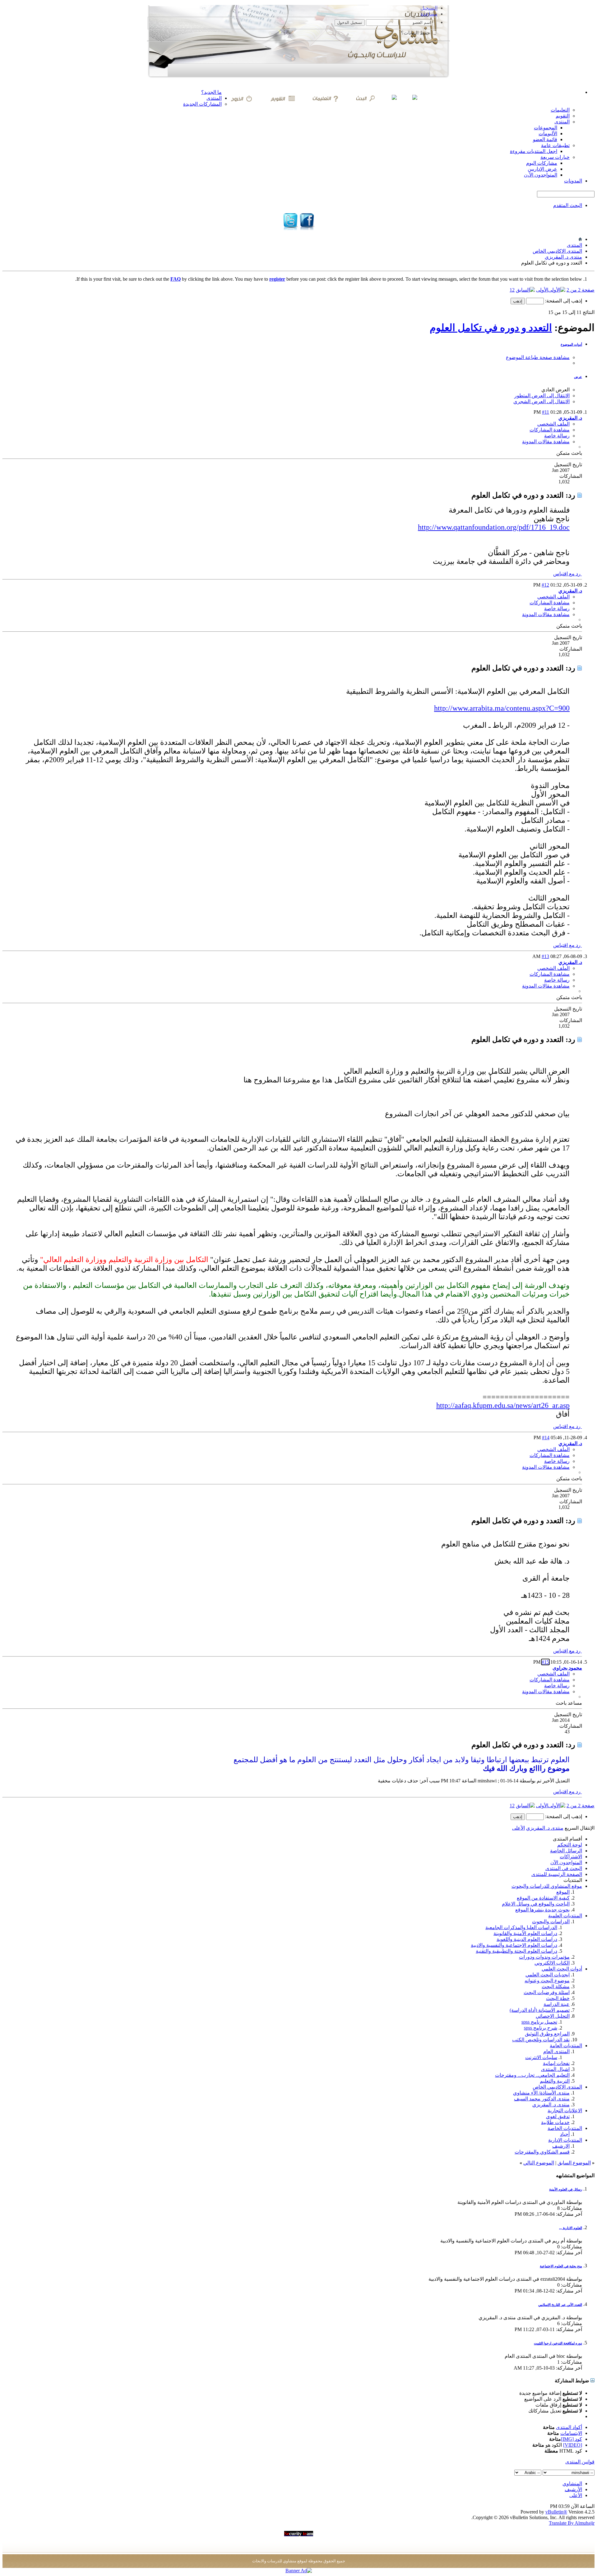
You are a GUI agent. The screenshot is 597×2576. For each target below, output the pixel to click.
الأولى (542, 290)
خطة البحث (558, 1998)
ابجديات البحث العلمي (548, 1975)
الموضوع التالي (539, 2163)
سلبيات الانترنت (541, 2057)
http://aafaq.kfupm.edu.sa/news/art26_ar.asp (503, 1405)
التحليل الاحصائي (553, 2016)
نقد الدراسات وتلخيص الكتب (541, 2040)
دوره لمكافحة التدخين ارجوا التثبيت (558, 2343)
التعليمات (560, 110)
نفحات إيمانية (556, 2063)
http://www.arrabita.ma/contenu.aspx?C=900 (502, 708)
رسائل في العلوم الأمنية (566, 2189)
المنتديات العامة (566, 2046)
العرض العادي (555, 390)
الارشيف (561, 2146)
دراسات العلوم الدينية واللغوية (527, 1939)
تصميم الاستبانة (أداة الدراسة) (540, 2010)
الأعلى (518, 1828)
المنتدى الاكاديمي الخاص (557, 251)
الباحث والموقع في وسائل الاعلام (536, 1904)
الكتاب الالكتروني (552, 1963)
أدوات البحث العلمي (562, 1969)
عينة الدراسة (557, 2004)
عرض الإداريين (542, 169)
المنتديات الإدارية (565, 2140)
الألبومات (548, 134)
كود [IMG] (572, 2439)
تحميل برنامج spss (539, 2022)
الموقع (563, 1892)
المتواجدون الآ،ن (541, 175)
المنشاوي (572, 2484)
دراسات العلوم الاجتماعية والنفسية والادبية (514, 1945)
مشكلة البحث (556, 1986)
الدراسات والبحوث (551, 1922)
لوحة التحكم (570, 1845)
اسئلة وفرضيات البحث (547, 1992)
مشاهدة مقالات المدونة (546, 442)
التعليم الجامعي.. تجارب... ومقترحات (532, 2075)
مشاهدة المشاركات (550, 430)
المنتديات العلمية (565, 1916)
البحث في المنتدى (564, 1868)
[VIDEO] (573, 2445)
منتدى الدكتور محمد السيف (542, 2099)
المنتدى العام (556, 2051)
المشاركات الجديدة (202, 104)
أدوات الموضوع (571, 344)
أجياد (565, 2134)
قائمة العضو (545, 139)
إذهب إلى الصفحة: (563, 301)
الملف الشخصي (553, 424)
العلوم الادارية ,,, (571, 2228)
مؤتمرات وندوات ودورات (544, 1957)
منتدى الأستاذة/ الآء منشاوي (541, 2093)
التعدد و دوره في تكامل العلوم (491, 328)
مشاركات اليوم (542, 163)
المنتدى (214, 98)
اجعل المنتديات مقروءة (534, 151)
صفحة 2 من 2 (581, 290)
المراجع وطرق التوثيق (547, 2034)
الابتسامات (571, 2433)
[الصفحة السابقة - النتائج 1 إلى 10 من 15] (525, 290)
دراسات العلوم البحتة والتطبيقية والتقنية (516, 1951)
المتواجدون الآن (566, 1862)
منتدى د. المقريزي (563, 257)
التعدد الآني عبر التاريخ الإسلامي (560, 2305)
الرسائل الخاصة (566, 1851)
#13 (545, 956)
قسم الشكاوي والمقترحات (542, 2152)
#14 (546, 1438)
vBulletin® (556, 2512)
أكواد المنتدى (569, 2427)
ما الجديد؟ (211, 92)
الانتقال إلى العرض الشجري (541, 401)
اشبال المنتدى (555, 2069)
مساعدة (429, 14)
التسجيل (429, 8)
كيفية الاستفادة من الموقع (543, 1898)
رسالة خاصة (557, 436)
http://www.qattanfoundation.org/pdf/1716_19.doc (494, 527)
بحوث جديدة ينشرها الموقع (542, 1910)
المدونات (573, 181)
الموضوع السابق (574, 2163)
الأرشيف (573, 2489)
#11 (546, 412)
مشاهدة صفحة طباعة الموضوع (538, 357)
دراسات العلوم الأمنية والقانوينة (525, 1933)
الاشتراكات (571, 1857)
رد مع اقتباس (567, 574)
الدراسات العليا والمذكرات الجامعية (521, 1927)
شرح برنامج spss (541, 2028)
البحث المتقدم (568, 205)
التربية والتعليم (555, 2081)
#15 (545, 1662)
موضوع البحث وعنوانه (547, 1981)
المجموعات (546, 128)
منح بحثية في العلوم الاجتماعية (561, 2266)
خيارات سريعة (555, 157)
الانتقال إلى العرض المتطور (542, 396)
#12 (545, 585)
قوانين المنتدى (580, 2462)
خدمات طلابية (555, 2122)
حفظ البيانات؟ (416, 33)
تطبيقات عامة (555, 145)
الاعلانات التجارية (565, 2111)
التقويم (563, 116)
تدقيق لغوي (558, 2116)
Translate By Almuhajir (572, 2523)
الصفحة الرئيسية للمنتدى (557, 1874)
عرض (578, 377)
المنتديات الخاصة (565, 2128)
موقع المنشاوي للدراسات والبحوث (547, 1886)
